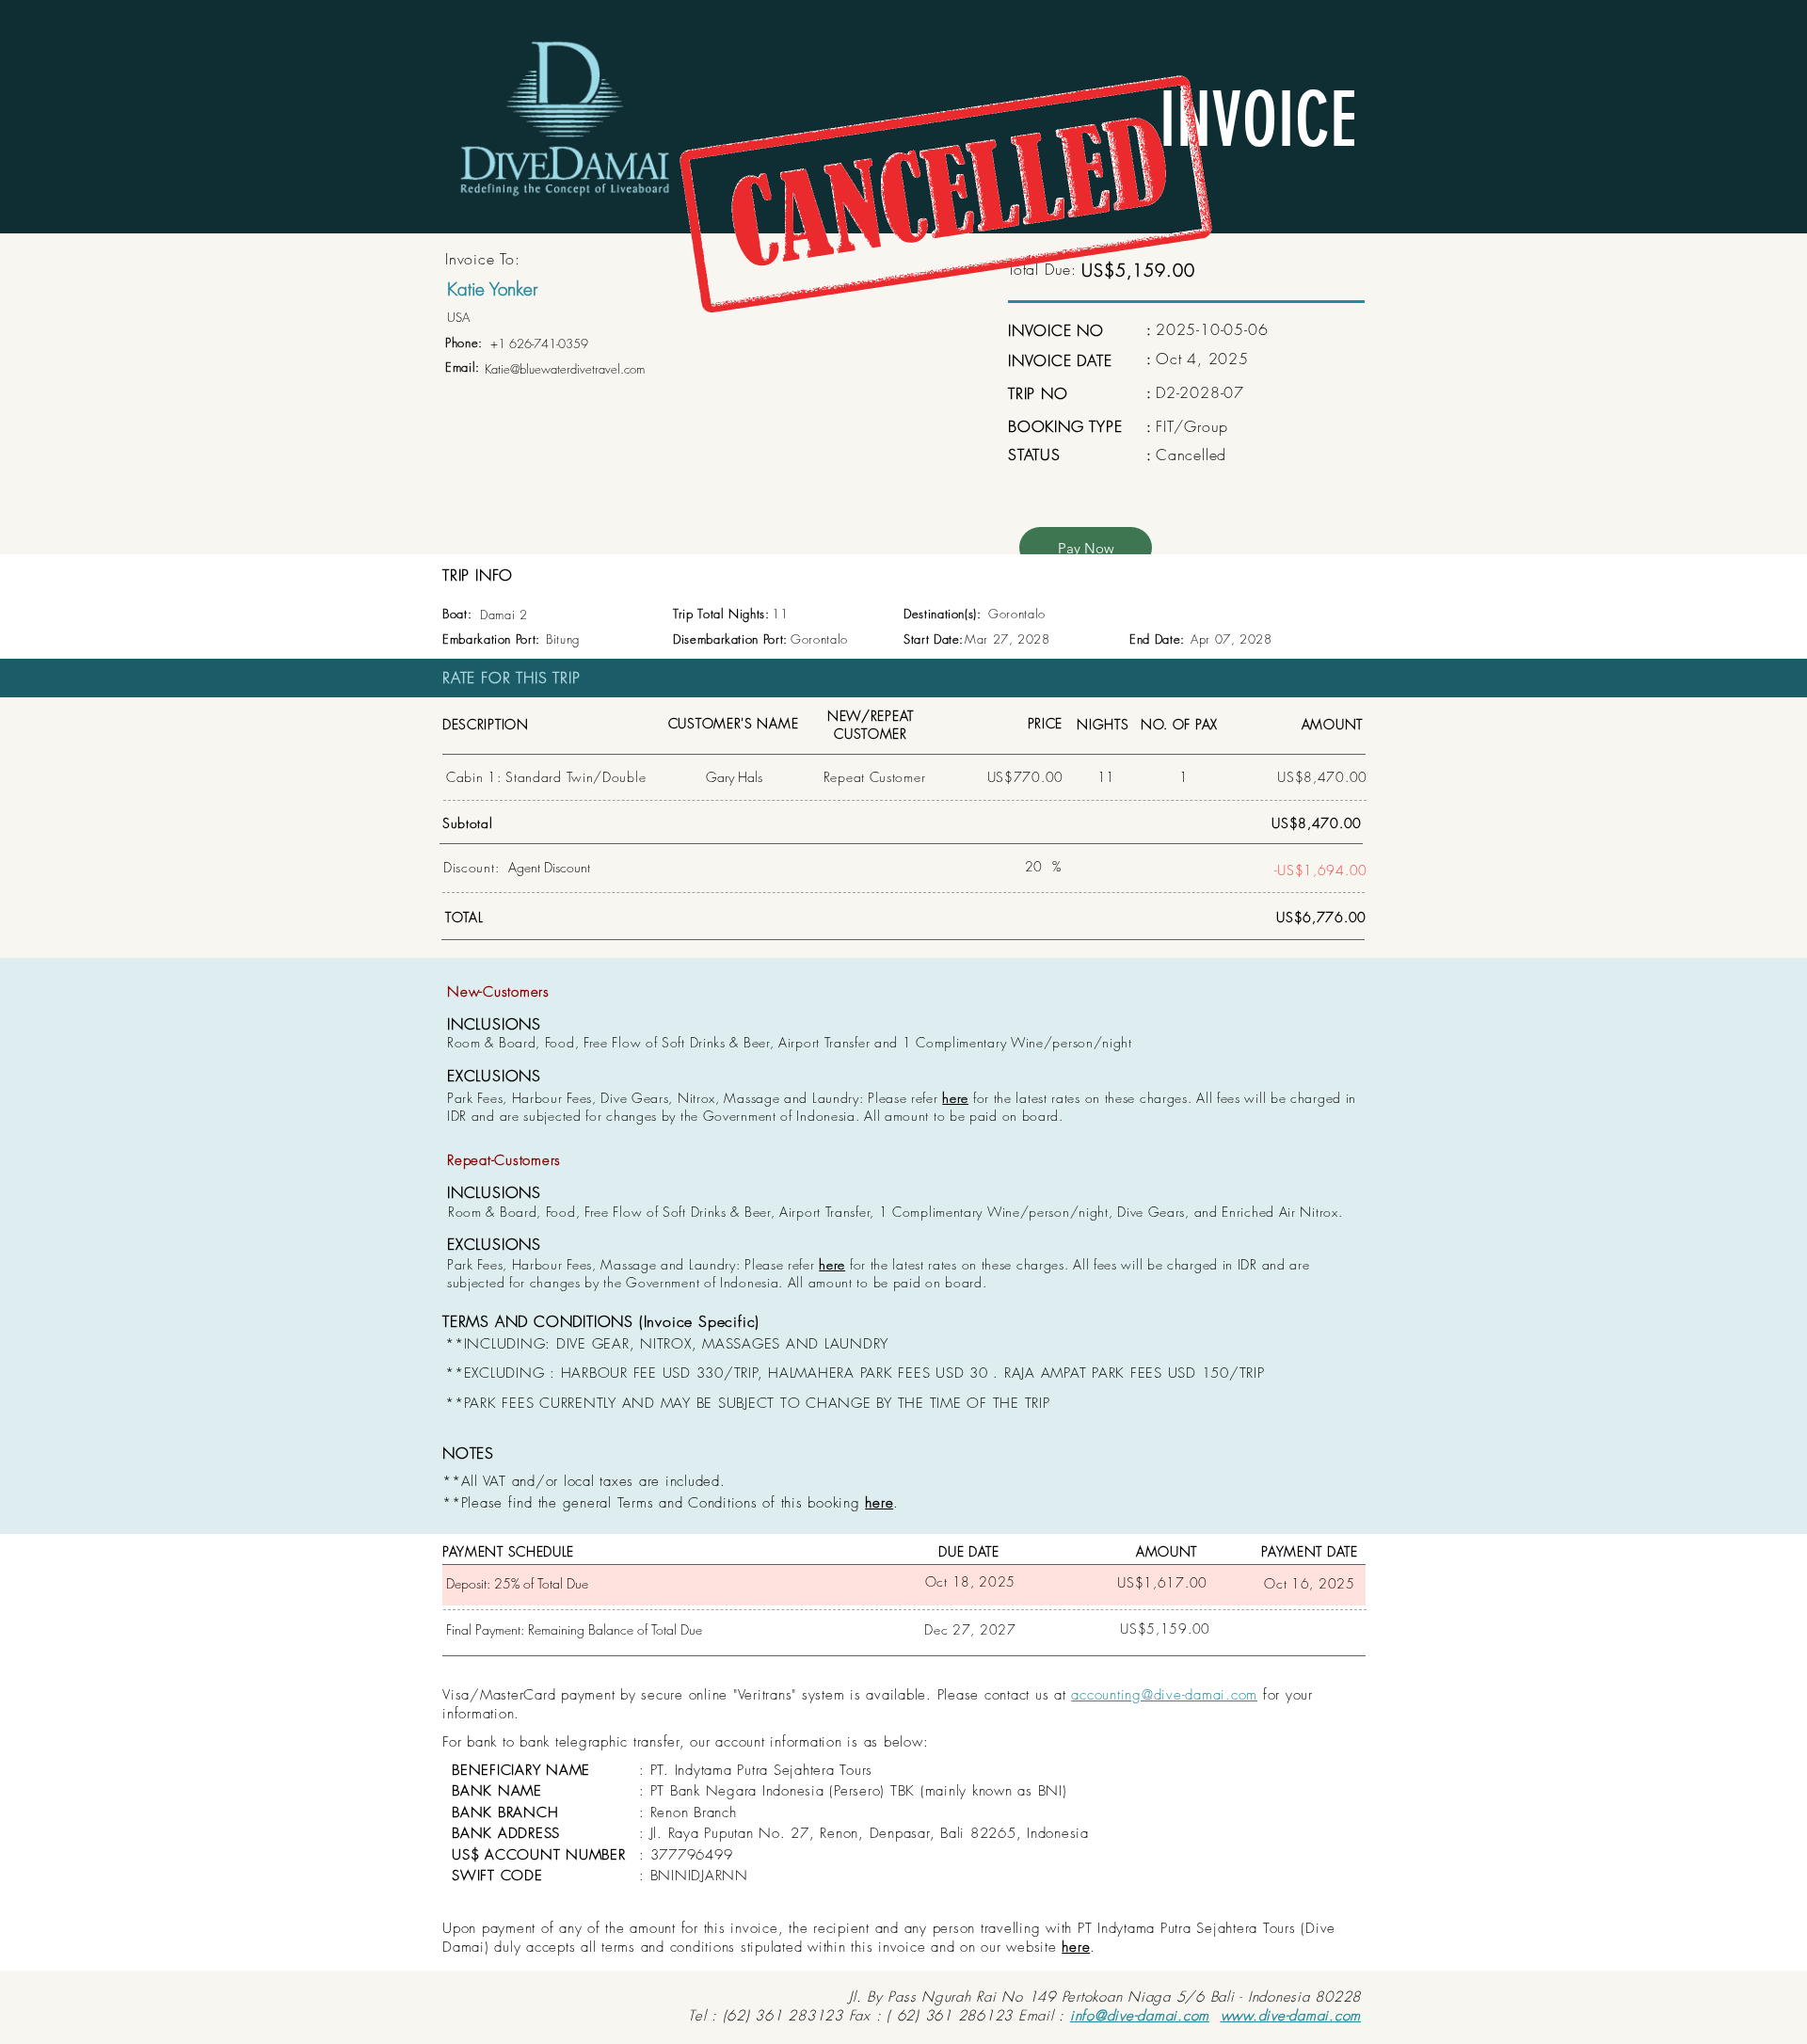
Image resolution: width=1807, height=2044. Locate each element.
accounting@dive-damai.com (1164, 1695)
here (955, 1098)
